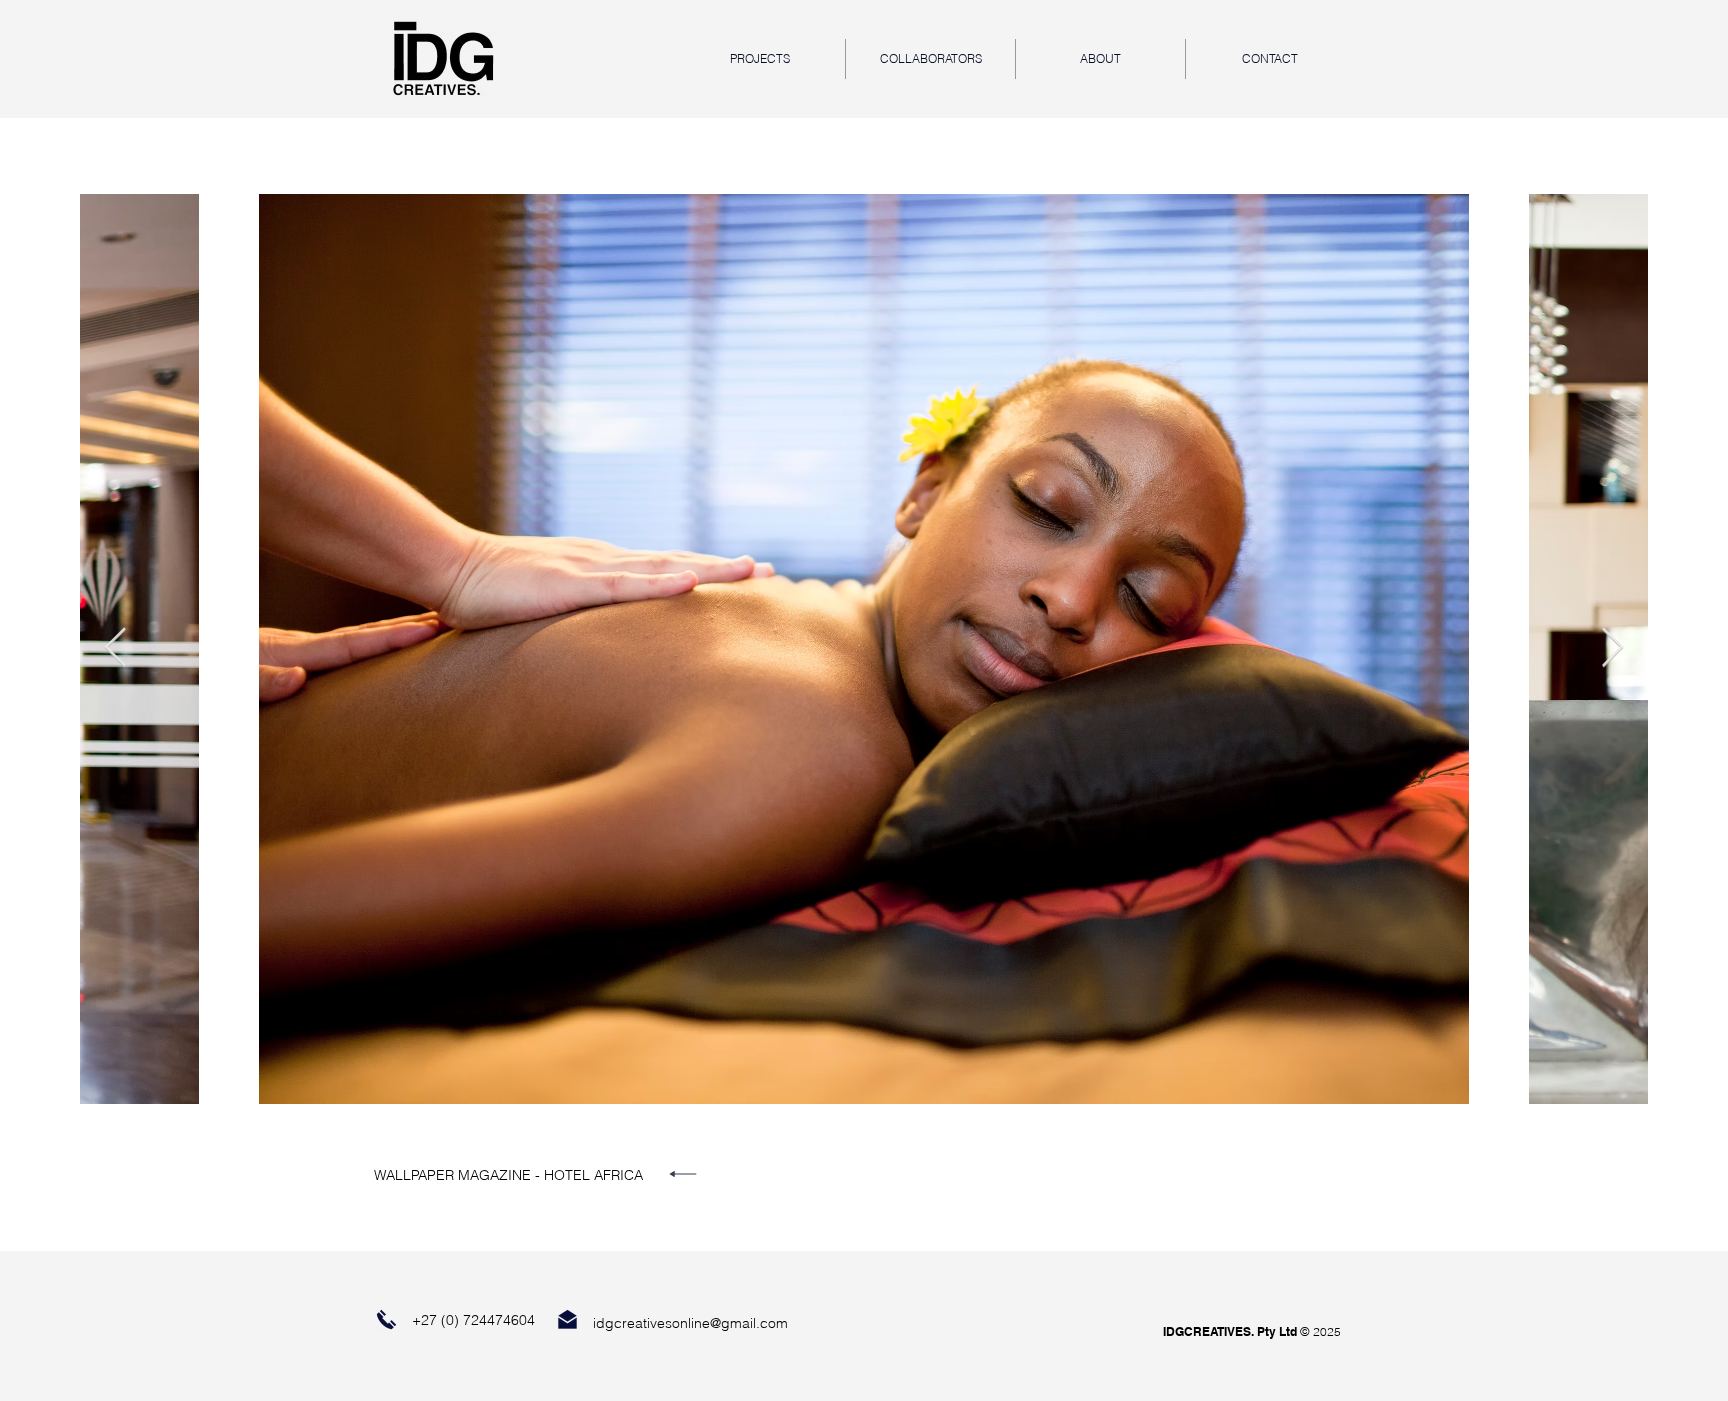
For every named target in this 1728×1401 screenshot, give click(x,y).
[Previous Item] (115, 649)
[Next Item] (1612, 649)
